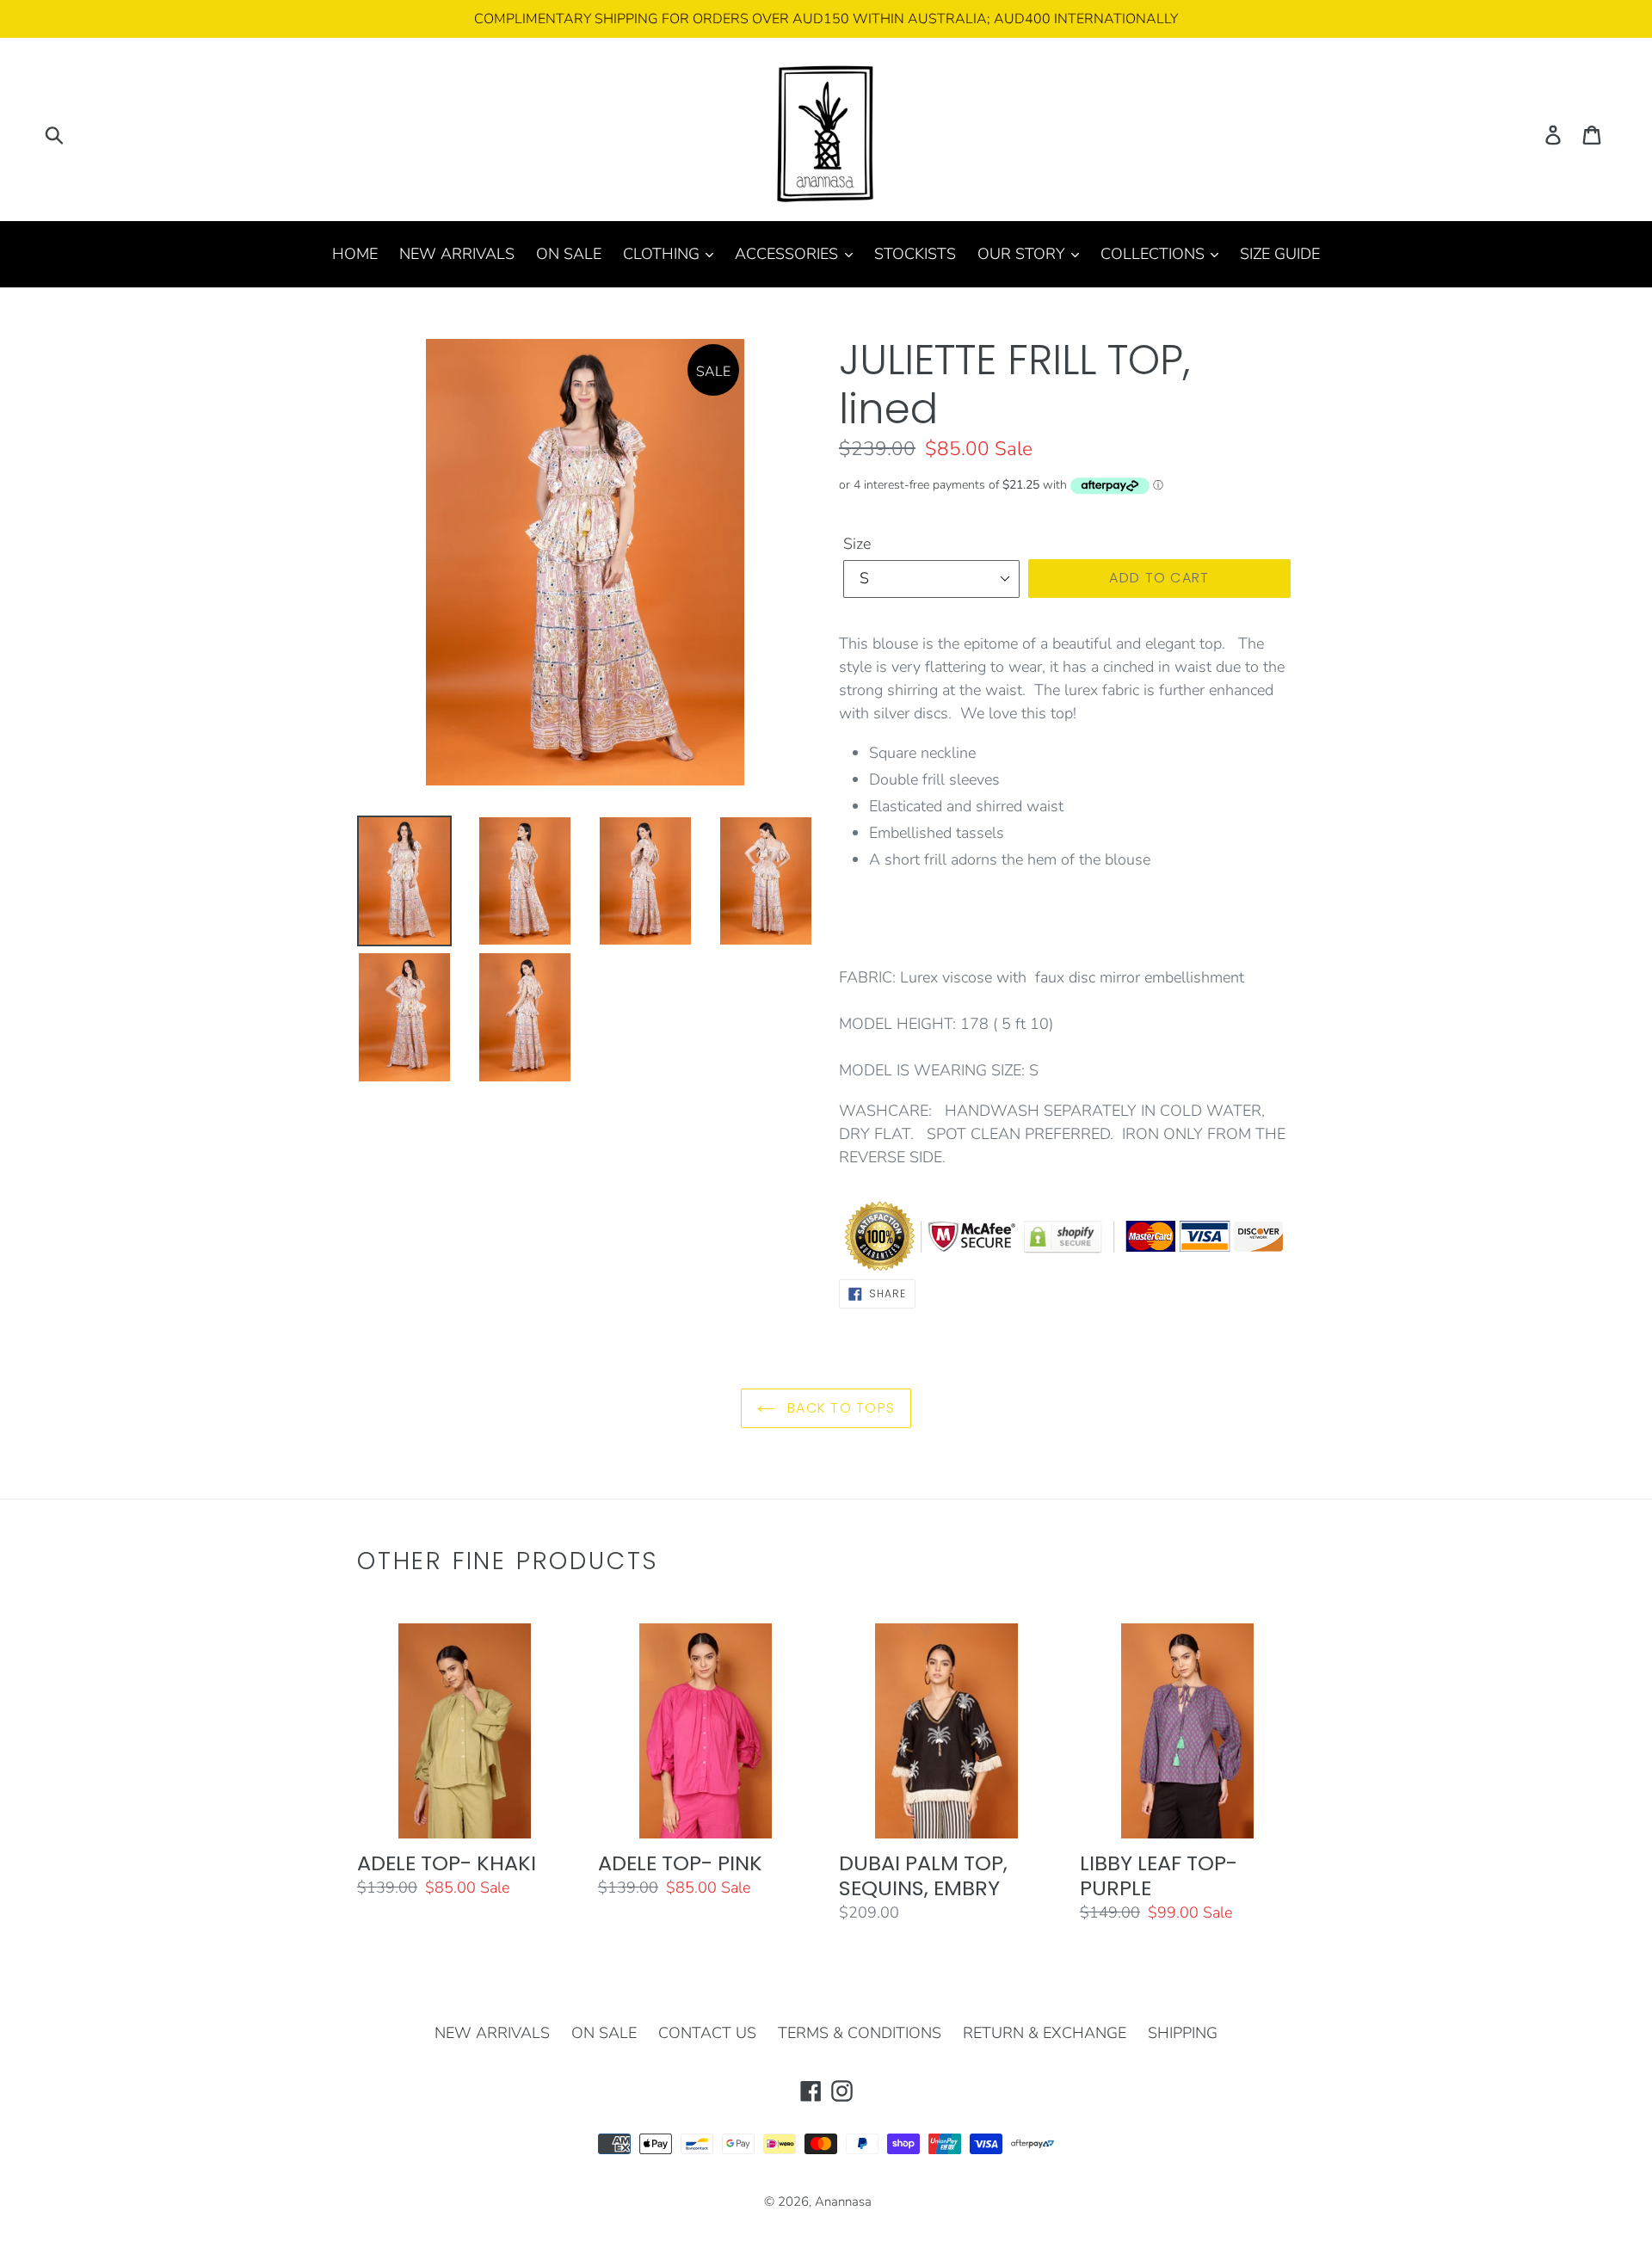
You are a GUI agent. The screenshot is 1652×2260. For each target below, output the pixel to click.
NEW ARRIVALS (457, 254)
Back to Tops (839, 1408)
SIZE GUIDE (1280, 254)
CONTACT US (707, 2033)
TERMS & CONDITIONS (860, 2033)
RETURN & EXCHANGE (1045, 2033)
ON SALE (569, 254)
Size (857, 544)
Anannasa (843, 2201)
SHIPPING (1183, 2033)
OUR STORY (1023, 254)
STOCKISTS (915, 254)
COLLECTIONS (1155, 254)
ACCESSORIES (789, 254)
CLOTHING (663, 254)
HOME (355, 254)
